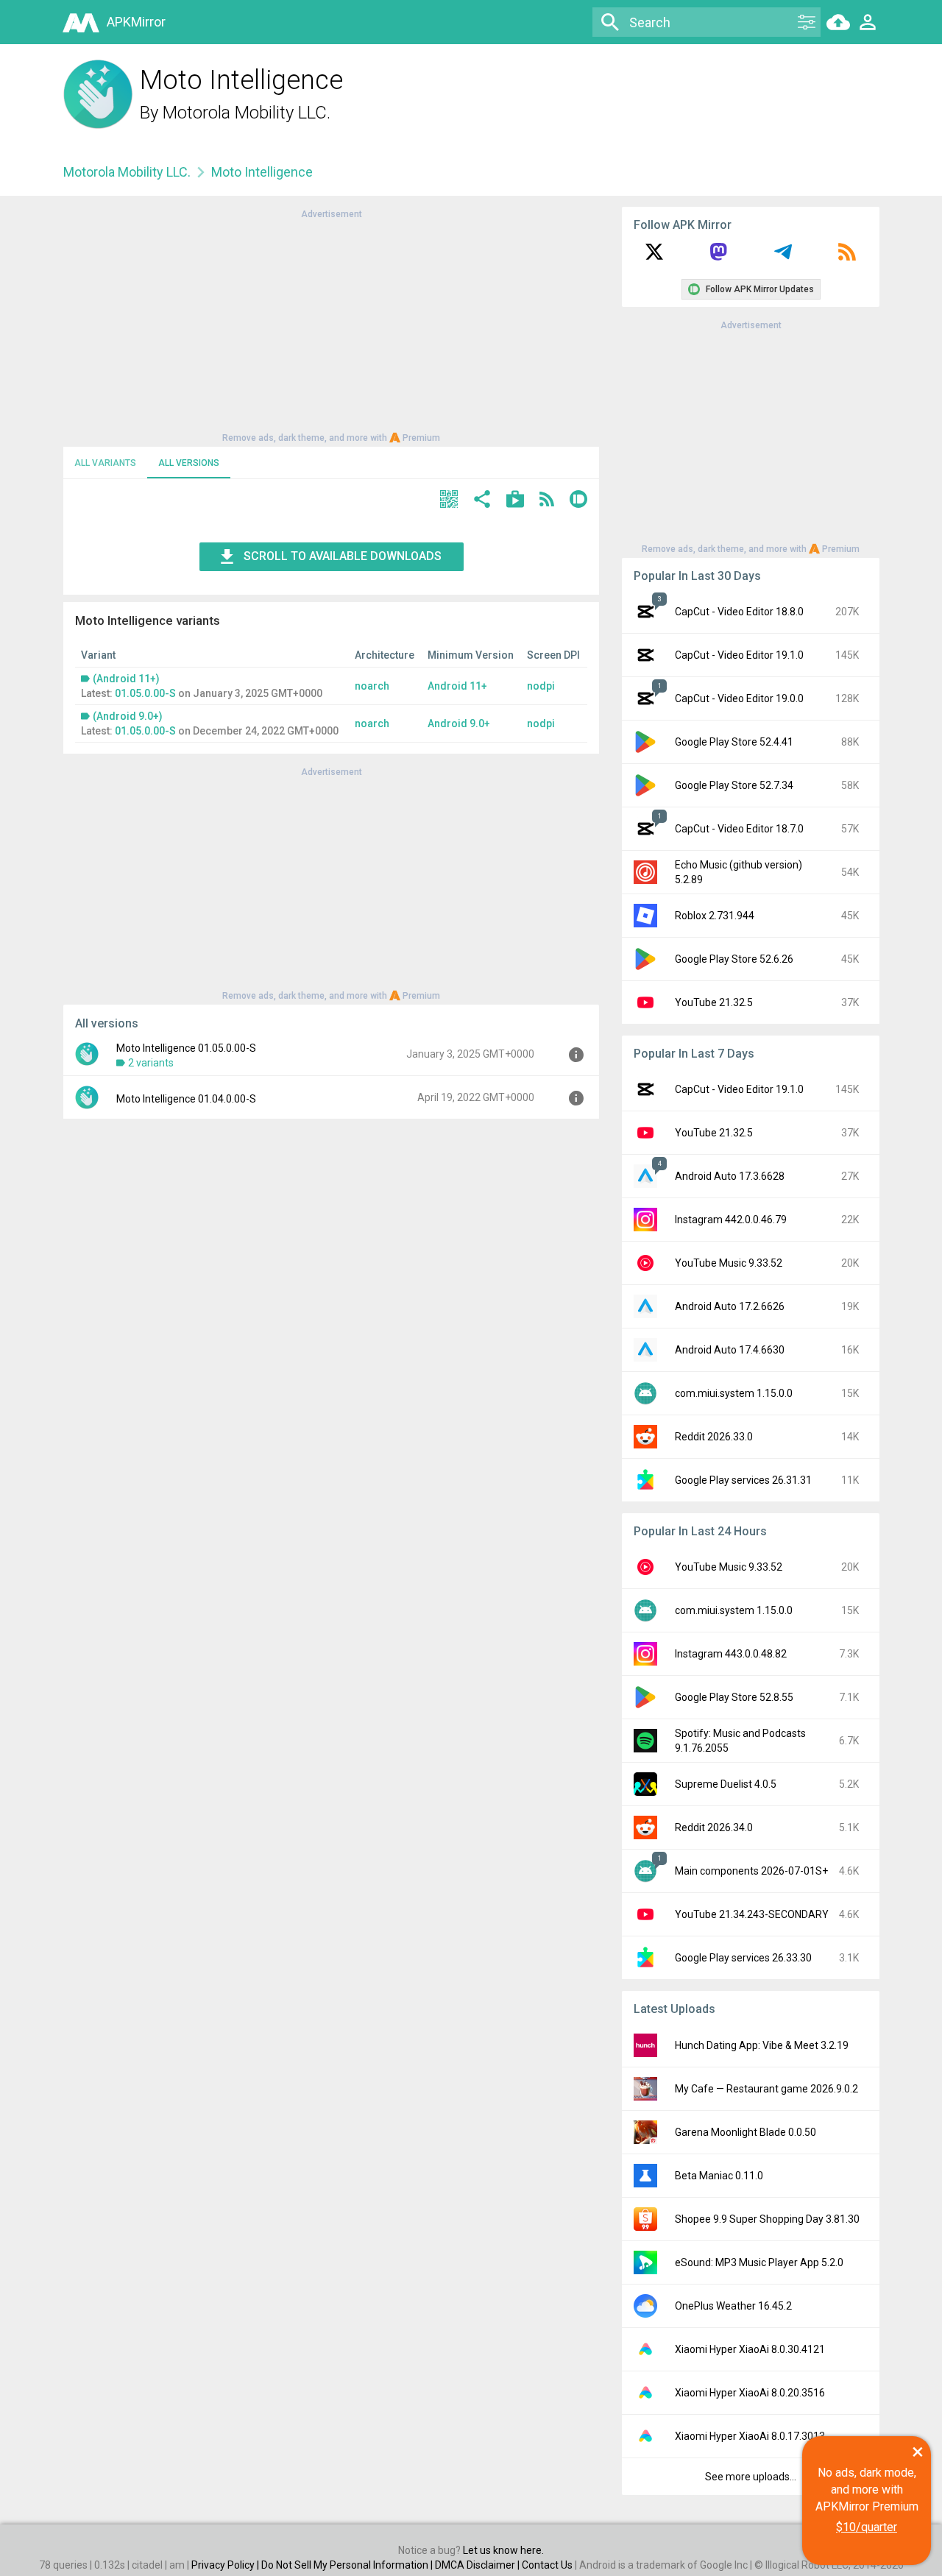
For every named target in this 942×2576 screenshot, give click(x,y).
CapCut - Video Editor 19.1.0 (739, 655)
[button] (449, 501)
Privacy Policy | (226, 2565)
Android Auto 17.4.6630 (730, 1350)
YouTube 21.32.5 (714, 1002)
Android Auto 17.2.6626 (730, 1306)
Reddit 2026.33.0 (714, 1437)
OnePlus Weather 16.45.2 (733, 2306)
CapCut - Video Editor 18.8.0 (739, 612)
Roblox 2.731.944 (715, 916)
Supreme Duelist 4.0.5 (726, 1784)
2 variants (151, 1063)
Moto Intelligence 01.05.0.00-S (186, 1048)
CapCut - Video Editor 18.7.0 (739, 829)
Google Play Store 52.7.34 (734, 785)
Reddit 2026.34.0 (714, 1827)
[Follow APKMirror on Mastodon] (718, 257)
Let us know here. (503, 2550)
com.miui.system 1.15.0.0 (734, 1393)
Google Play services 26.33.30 (743, 1958)
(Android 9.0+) (128, 716)
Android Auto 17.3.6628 (730, 1176)
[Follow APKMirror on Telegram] (783, 257)
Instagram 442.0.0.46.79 (731, 1220)
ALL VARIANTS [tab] (105, 463)
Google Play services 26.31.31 (743, 1480)
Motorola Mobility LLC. (247, 113)
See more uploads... (751, 2477)
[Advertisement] (331, 325)
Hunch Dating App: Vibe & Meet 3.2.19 (762, 2045)
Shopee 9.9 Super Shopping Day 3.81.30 (767, 2219)
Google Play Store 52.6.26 (734, 959)
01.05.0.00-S (145, 693)
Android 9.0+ (459, 723)
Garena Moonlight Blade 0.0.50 (746, 2132)
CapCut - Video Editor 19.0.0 (739, 698)
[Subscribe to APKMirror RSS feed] (847, 257)
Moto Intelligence (262, 172)
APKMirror (136, 22)
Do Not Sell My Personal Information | (348, 2565)
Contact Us (547, 2565)
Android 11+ (457, 686)
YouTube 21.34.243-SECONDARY (752, 1914)
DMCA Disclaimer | (478, 2565)
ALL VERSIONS (189, 463)
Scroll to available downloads (343, 556)
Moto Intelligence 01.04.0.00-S (186, 1099)
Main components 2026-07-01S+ (751, 1871)
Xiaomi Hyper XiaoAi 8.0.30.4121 (750, 2349)
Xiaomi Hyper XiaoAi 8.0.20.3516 (750, 2393)
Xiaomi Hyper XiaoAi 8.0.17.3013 (750, 2436)
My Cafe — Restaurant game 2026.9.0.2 (766, 2089)
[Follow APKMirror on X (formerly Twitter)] (654, 257)
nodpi (541, 686)
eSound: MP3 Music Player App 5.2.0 (759, 2262)
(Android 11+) (126, 679)
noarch (372, 686)
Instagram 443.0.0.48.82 (731, 1654)
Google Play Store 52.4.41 (734, 742)
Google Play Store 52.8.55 (734, 1697)
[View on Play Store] (515, 501)
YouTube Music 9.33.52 (729, 1263)
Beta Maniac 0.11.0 (719, 2176)
